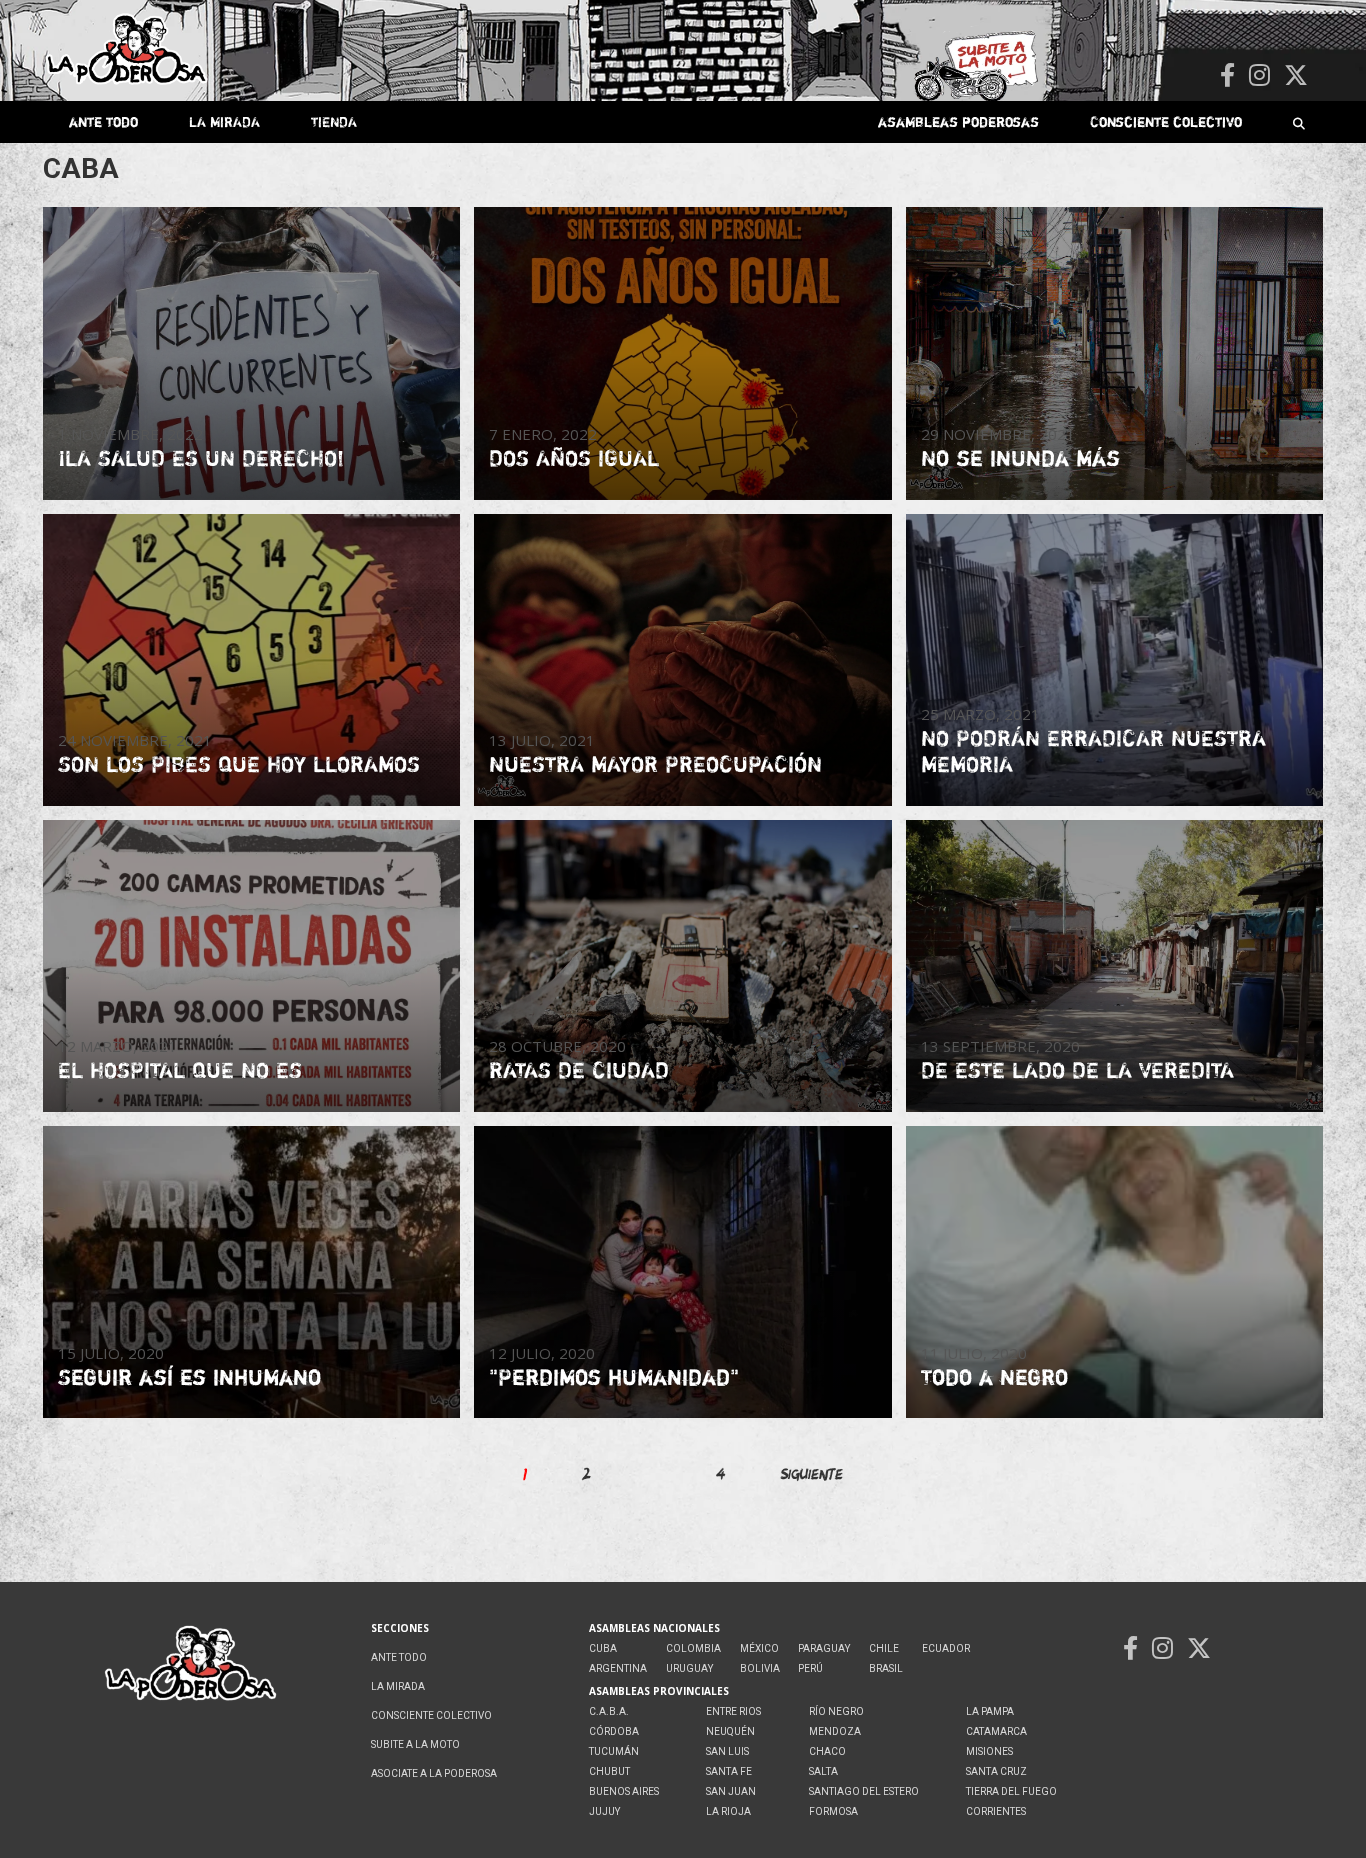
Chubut (609, 1771)
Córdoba (614, 1731)
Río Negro (836, 1711)
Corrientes (996, 1811)
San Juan (731, 1791)
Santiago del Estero (864, 1791)
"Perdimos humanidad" (614, 1377)
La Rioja (728, 1811)
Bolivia (760, 1668)
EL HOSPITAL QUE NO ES (180, 1070)
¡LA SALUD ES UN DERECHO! (201, 458)
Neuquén (730, 1731)
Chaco (827, 1751)
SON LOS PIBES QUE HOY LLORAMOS (239, 764)
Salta (823, 1771)
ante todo (103, 121)
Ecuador (946, 1648)
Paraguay (824, 1648)
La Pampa (990, 1711)
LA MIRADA (224, 121)
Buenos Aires (624, 1791)
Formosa (833, 1811)
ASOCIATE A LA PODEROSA (434, 1773)
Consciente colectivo (1166, 121)
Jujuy (604, 1811)
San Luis (727, 1751)
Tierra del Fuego (1011, 1791)
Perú (810, 1668)
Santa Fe (729, 1771)
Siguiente (812, 1473)
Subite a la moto (415, 1744)
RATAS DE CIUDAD (579, 1070)
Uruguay (689, 1668)
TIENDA (334, 121)
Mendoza (835, 1731)
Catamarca (996, 1731)
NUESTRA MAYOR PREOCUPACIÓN (655, 764)
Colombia (693, 1648)
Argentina (618, 1668)
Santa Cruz (996, 1771)
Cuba (603, 1648)
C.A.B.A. (609, 1711)
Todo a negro (994, 1377)
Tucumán (614, 1751)
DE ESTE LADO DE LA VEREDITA (1077, 1070)
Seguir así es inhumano (189, 1377)
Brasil (886, 1668)
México (759, 1648)
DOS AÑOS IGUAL (574, 458)
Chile (884, 1648)
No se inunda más (1020, 458)
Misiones (989, 1751)
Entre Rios (733, 1711)
